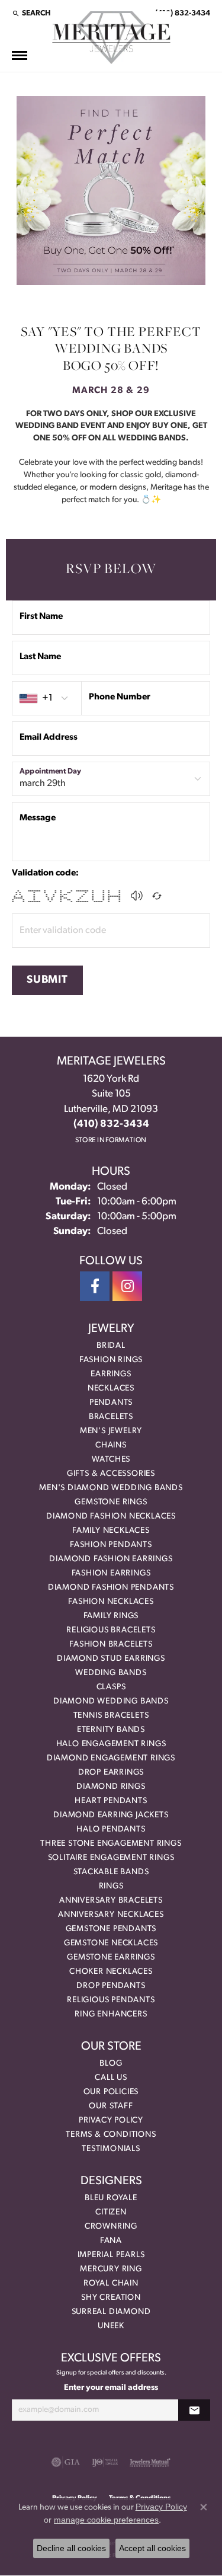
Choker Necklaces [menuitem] (111, 1972)
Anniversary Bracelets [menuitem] (111, 1901)
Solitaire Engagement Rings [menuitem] (111, 1858)
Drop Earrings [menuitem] (111, 1773)
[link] (181, 13)
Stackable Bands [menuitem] (111, 1872)
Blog (111, 2064)
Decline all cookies (71, 2548)
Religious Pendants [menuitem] (111, 2000)
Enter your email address (111, 2388)
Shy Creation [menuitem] (111, 2298)
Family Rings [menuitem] (111, 1616)
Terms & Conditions (111, 2135)
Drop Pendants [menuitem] (111, 1986)
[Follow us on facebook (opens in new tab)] (95, 1286)
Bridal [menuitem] (111, 1346)
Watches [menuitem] (111, 1460)
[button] (31, 13)
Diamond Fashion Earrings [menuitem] (111, 1559)
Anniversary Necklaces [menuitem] (111, 1915)
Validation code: (45, 873)
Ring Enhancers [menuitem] (111, 2014)
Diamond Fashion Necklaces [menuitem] (111, 1516)
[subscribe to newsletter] (194, 2410)
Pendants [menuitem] (111, 1403)
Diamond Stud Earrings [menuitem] (111, 1659)
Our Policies (111, 2092)
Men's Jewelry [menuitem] (111, 1431)
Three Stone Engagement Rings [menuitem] (111, 1844)
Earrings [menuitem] (111, 1374)
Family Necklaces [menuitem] (111, 1531)
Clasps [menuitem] (111, 1687)
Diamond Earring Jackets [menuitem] (111, 1815)
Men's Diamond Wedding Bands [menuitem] (111, 1488)
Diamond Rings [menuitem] (111, 1787)
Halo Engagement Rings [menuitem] (111, 1744)
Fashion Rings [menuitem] (111, 1360)
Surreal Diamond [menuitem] (111, 2312)
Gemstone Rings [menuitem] (111, 1502)
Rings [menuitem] (111, 1886)
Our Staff (111, 2106)
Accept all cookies (152, 2548)
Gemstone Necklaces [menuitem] (111, 1943)
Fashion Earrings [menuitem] (111, 1573)
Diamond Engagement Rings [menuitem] (111, 1758)
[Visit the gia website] (66, 2462)
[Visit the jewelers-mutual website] (150, 2462)
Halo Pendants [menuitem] (111, 1829)
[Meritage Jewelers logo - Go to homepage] (111, 38)
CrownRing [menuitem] (111, 2227)
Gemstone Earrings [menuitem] (111, 1957)
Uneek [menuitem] (111, 2326)
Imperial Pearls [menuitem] (111, 2255)
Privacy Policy (111, 2120)
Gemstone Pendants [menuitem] (111, 1929)
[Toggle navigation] (20, 55)
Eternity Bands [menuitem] (111, 1730)
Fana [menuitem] (111, 2241)
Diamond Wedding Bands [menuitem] (111, 1701)
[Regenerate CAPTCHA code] (157, 896)
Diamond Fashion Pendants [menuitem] (111, 1588)
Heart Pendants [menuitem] (111, 1801)
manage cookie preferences (106, 2520)
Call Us (111, 2078)
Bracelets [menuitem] (111, 1417)
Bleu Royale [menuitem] (111, 2198)
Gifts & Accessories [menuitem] (111, 1474)
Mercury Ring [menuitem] (111, 2269)
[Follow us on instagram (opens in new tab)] (127, 1286)
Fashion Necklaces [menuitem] (111, 1602)
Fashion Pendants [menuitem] (111, 1545)
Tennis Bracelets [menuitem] (111, 1716)
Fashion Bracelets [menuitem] (111, 1645)
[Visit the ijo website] (105, 2462)
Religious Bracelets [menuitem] (111, 1630)
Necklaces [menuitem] (111, 1388)
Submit (47, 980)
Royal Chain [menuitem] (111, 2283)
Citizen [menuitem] (111, 2212)
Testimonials (111, 2149)
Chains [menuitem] (111, 1445)
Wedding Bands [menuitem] (111, 1673)
